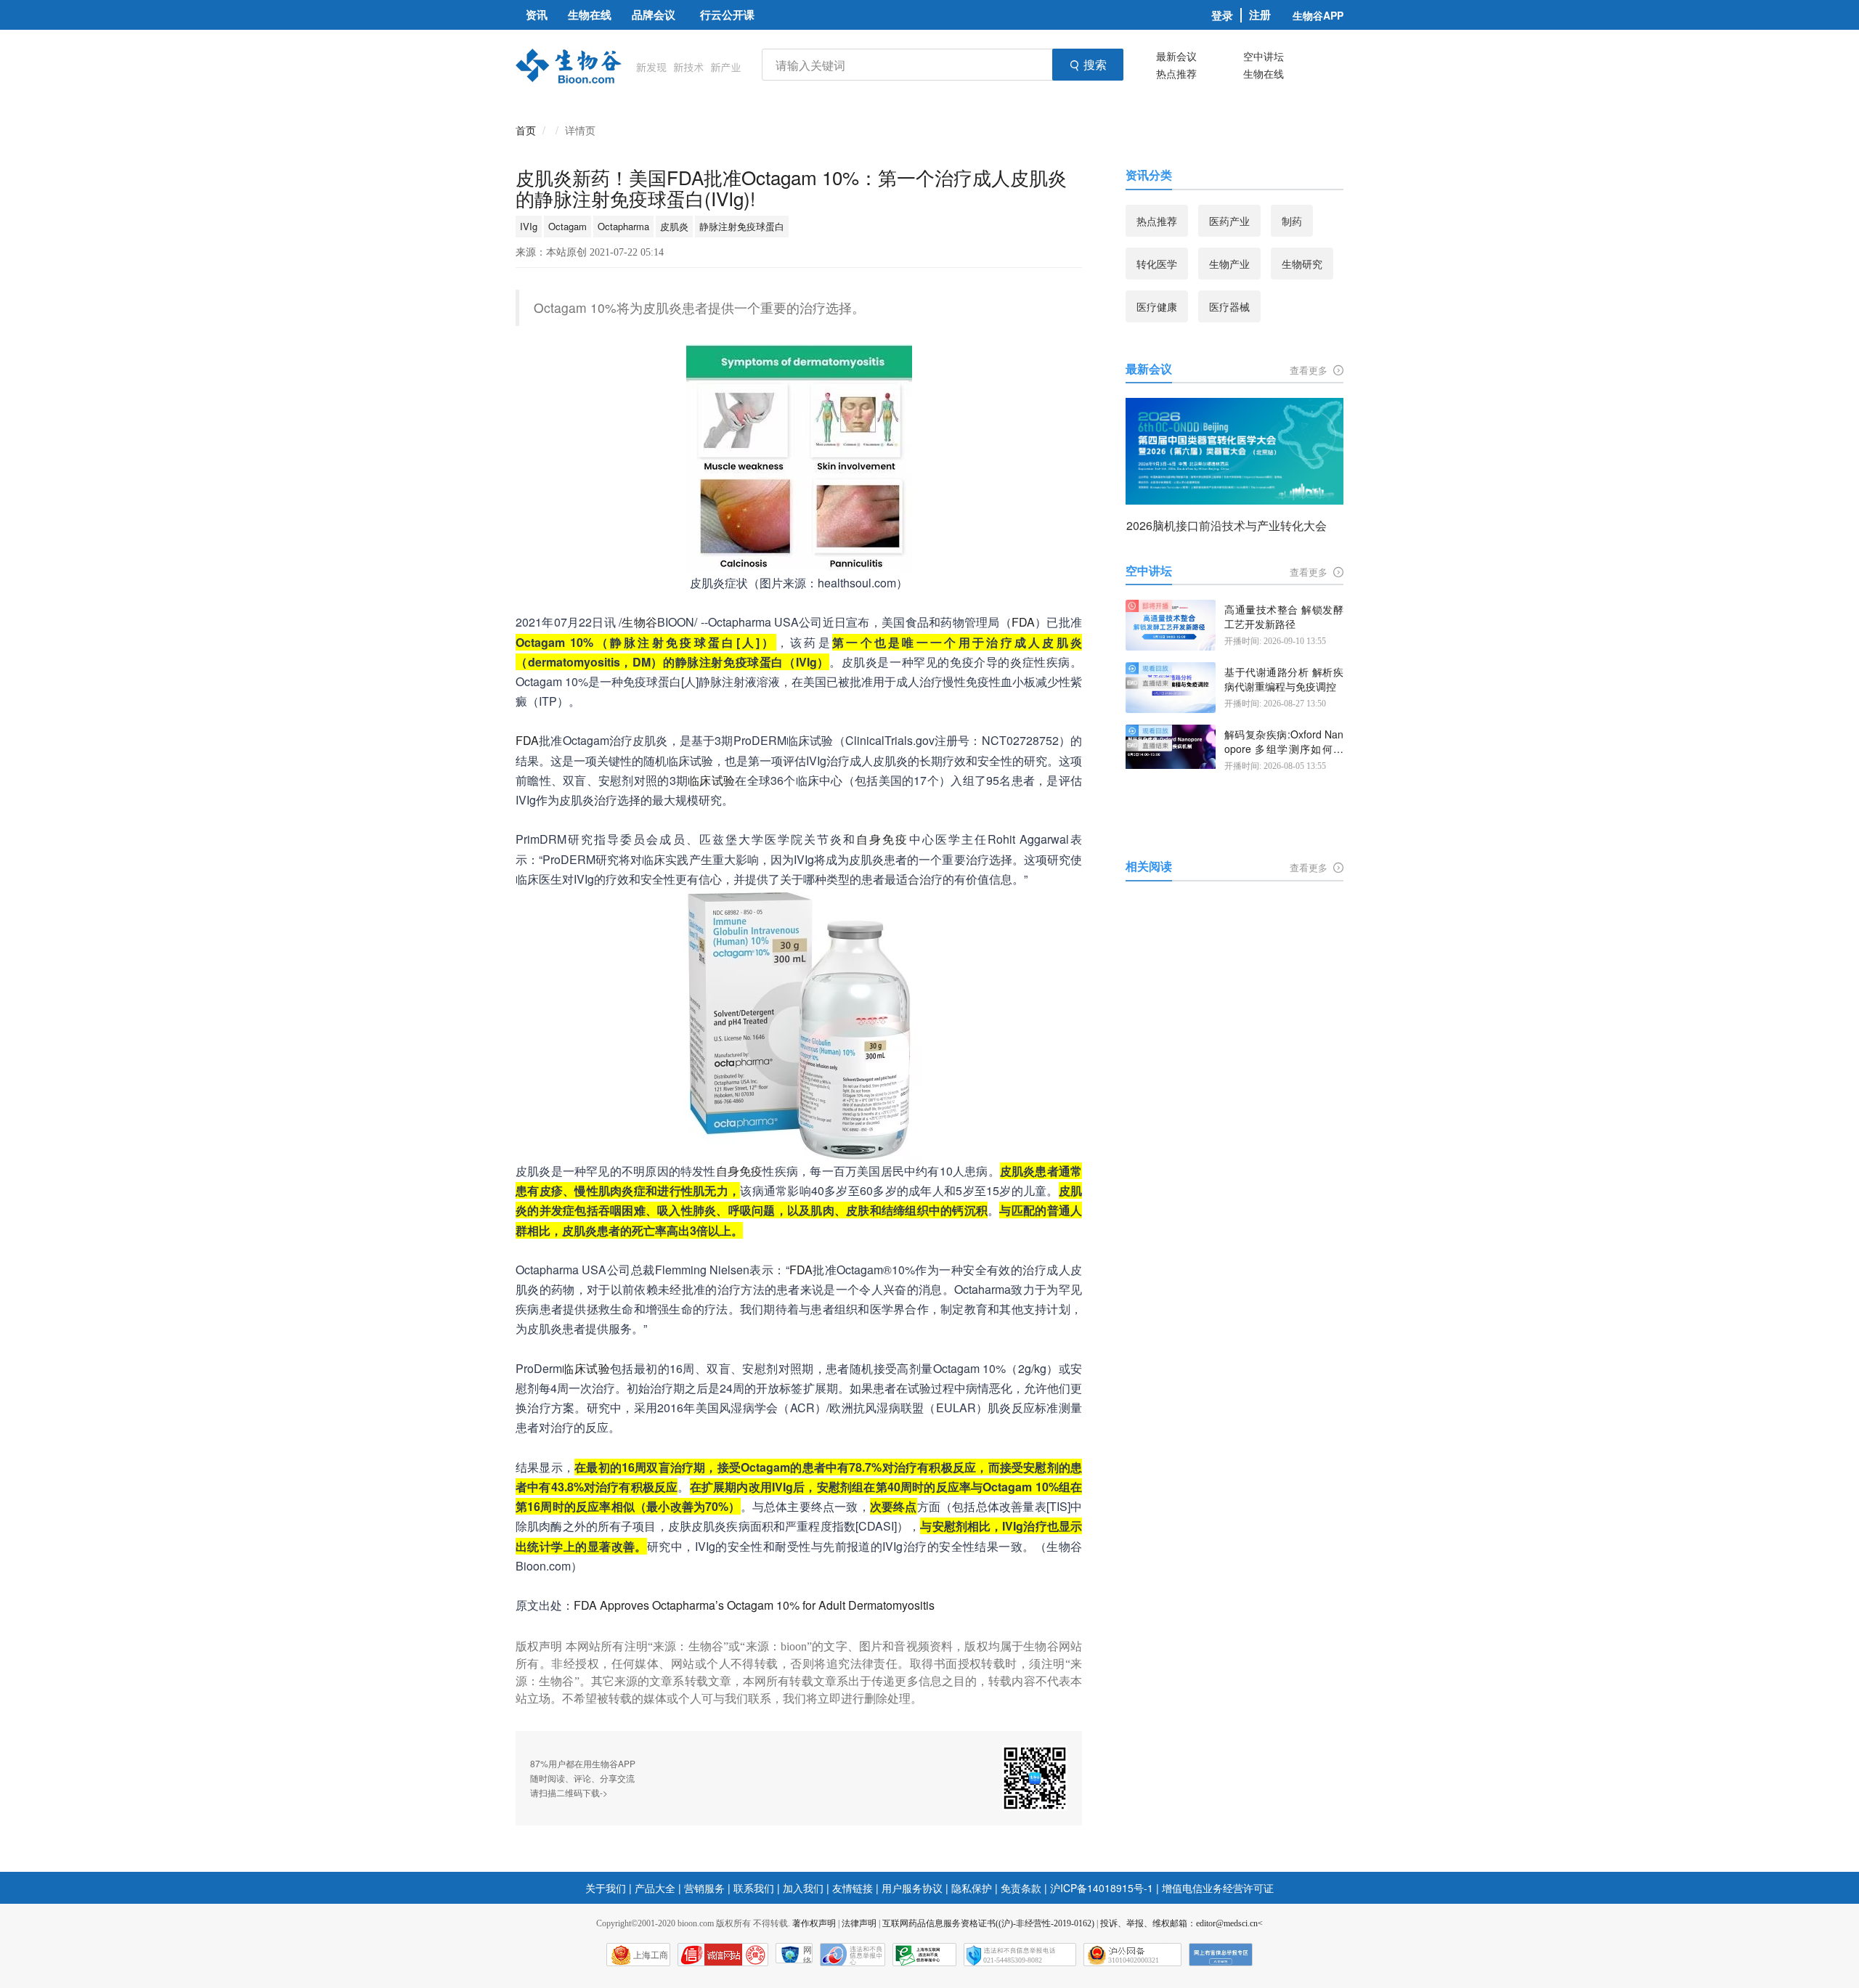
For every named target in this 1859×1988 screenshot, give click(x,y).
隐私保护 (972, 1888)
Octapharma (623, 226)
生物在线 (1264, 73)
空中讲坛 (1264, 56)
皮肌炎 (674, 226)
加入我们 (803, 1888)
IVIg (529, 226)
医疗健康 (1157, 306)
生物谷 (639, 622)
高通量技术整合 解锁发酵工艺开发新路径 (1284, 617)
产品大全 (655, 1888)
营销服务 (704, 1888)
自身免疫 (882, 839)
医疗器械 (1229, 306)
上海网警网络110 (723, 1955)
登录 (1222, 15)
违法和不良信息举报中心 (853, 1955)
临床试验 (711, 780)
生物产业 (1229, 264)
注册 (1260, 15)
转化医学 (1157, 264)
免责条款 (1021, 1888)
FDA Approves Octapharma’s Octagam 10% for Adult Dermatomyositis (754, 1605)
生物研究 (1302, 264)
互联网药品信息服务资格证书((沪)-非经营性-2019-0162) (988, 1923)
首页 (526, 130)
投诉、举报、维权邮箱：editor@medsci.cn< (1181, 1923)
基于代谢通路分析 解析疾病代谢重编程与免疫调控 (1284, 679)
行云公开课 (727, 15)
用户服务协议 (912, 1888)
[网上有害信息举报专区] (1221, 1955)
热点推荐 (1176, 73)
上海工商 (651, 1955)
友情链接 (853, 1888)
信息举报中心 (924, 1955)
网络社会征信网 (808, 1954)
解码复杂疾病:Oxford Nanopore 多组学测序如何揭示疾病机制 (1284, 742)
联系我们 (754, 1888)
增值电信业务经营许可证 (1218, 1888)
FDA (1023, 622)
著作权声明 (814, 1923)
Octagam (568, 226)
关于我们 (606, 1888)
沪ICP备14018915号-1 (1102, 1888)
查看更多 (1310, 370)
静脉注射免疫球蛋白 (742, 226)
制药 (1292, 221)
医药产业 (1229, 221)
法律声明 (859, 1923)
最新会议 (1176, 56)
